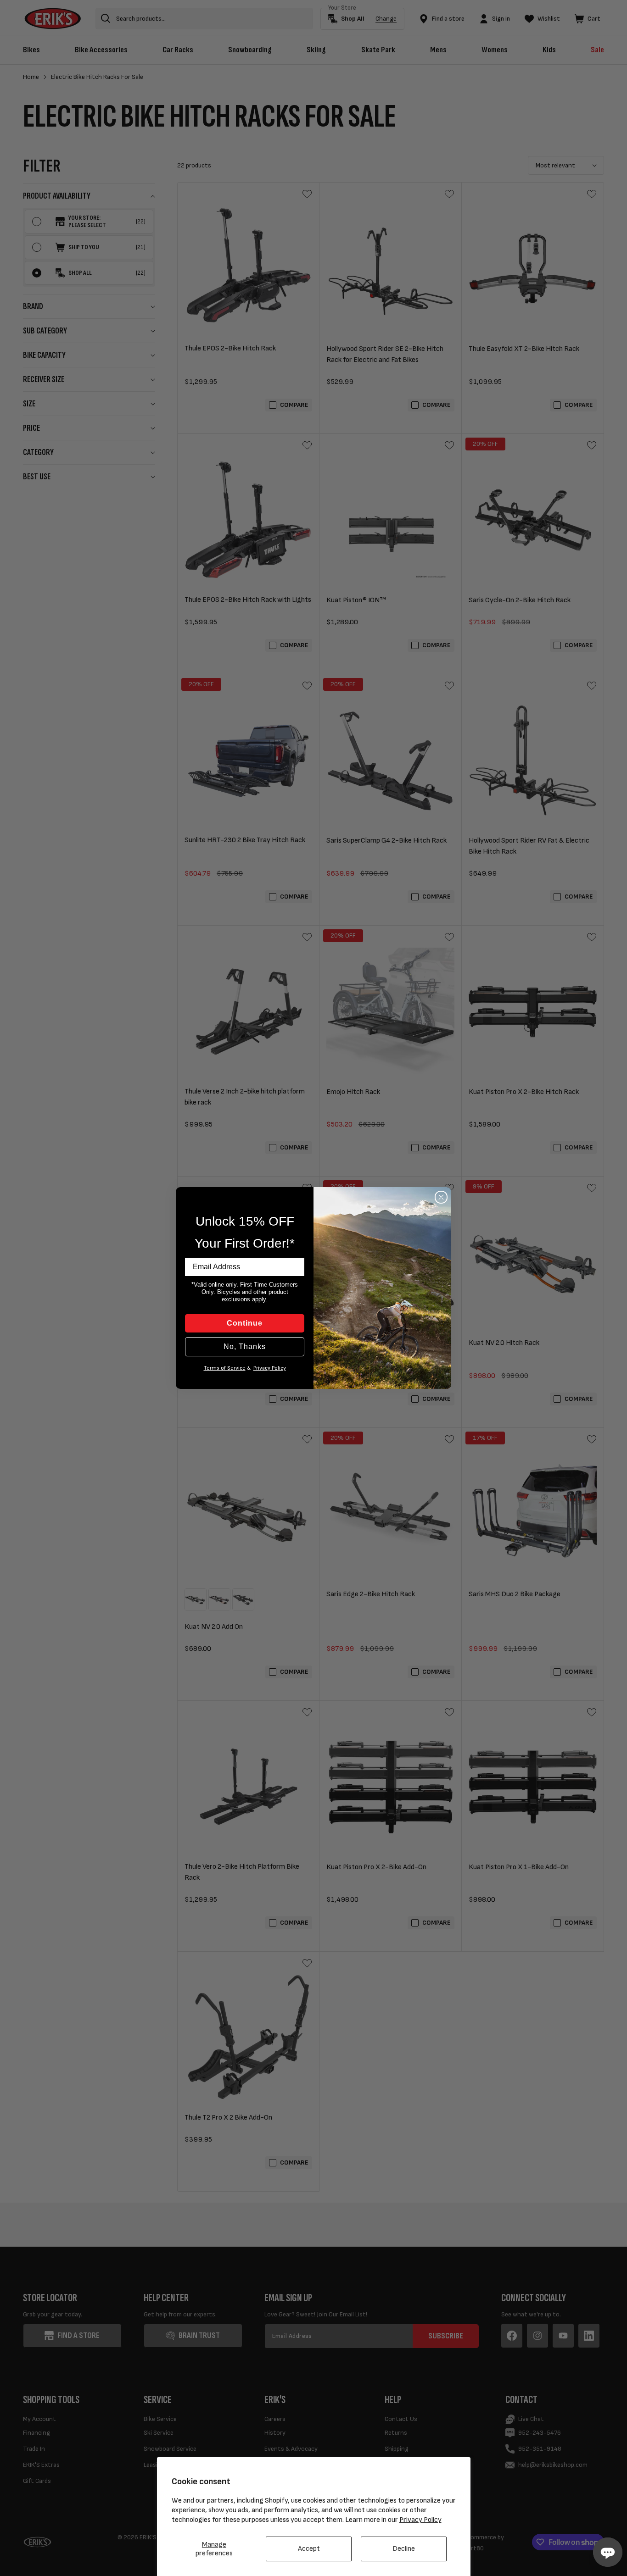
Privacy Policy (420, 2520)
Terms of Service (225, 1368)
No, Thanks (245, 1346)
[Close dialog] (441, 1197)
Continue (245, 1323)
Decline (404, 2549)
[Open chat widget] (608, 2552)
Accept (309, 2549)
